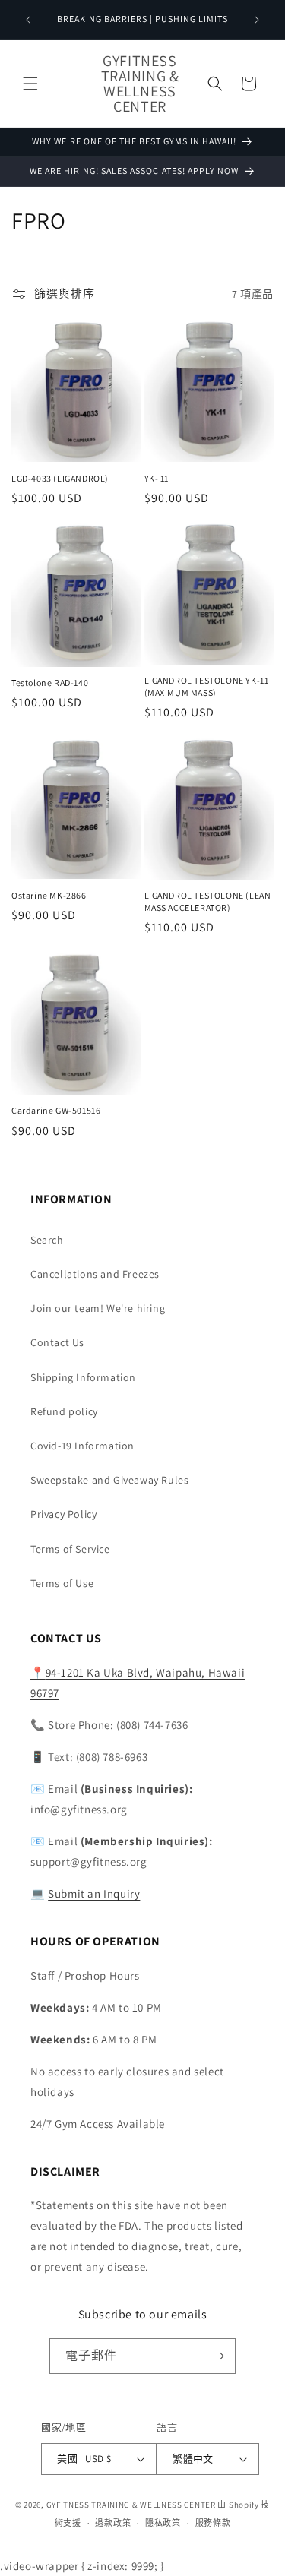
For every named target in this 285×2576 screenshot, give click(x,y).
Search (47, 1240)
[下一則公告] (257, 20)
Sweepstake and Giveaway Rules (109, 1480)
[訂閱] (218, 2356)
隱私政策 (163, 2523)
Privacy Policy (63, 1514)
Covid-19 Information (82, 1446)
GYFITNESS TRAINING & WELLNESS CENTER (131, 2505)
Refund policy (64, 1411)
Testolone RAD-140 (50, 683)
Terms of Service (70, 1549)
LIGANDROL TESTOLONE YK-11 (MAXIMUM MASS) (207, 686)
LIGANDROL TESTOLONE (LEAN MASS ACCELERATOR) (208, 901)
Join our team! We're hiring (98, 1308)
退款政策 (113, 2523)
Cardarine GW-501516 (56, 1110)
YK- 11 (157, 478)
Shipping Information (83, 1377)
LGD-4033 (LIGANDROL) (60, 478)
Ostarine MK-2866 (49, 895)
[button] (30, 84)
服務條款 (213, 2523)
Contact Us (57, 1342)
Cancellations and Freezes (95, 1274)
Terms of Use (62, 1583)
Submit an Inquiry (94, 1893)
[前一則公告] (28, 20)
